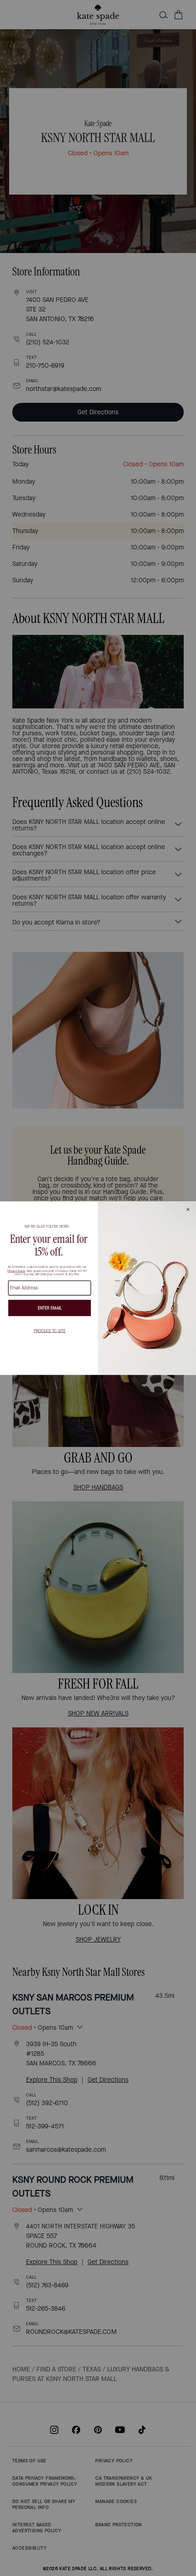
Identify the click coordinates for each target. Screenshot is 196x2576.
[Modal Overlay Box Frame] (98, 1288)
